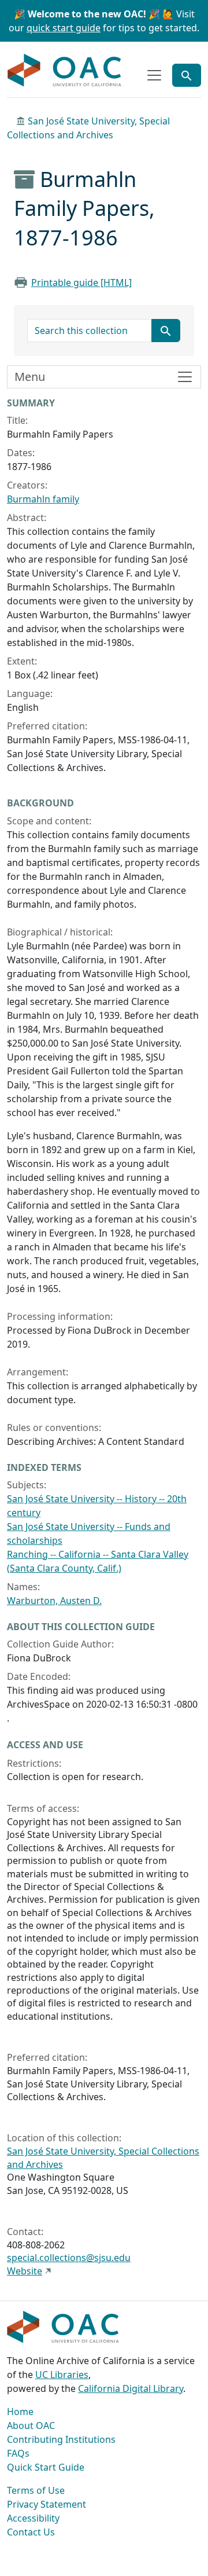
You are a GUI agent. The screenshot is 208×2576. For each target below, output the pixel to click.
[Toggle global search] (187, 75)
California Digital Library (131, 2388)
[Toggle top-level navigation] (154, 75)
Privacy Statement (47, 2504)
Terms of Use (36, 2490)
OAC (65, 71)
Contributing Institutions (61, 2439)
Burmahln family (43, 499)
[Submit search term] (166, 331)
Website (25, 2271)
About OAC (31, 2425)
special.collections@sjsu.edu (69, 2258)
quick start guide (64, 28)
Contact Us (31, 2532)
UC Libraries (62, 2375)
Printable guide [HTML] (81, 282)
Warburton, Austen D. (54, 1601)
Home (20, 2412)
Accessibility (33, 2518)
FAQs (18, 2453)
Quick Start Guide (46, 2467)
